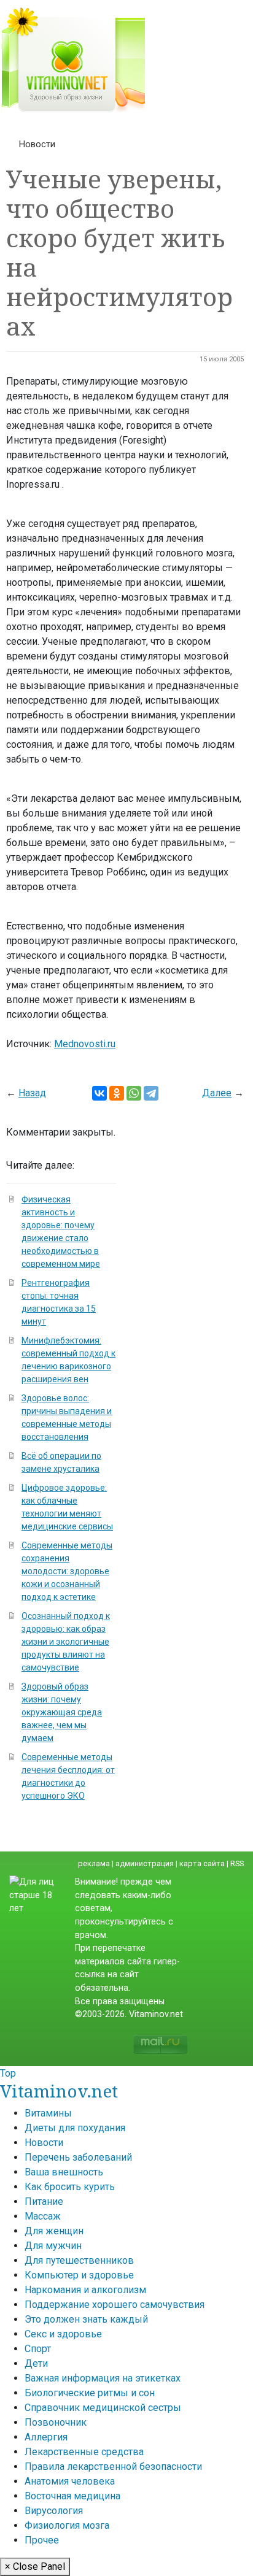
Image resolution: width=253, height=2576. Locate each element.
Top (8, 2073)
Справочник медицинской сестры (103, 2408)
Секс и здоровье (63, 2334)
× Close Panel (35, 2566)
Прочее (42, 2540)
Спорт (38, 2349)
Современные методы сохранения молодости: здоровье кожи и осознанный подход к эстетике (67, 1571)
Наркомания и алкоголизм (85, 2290)
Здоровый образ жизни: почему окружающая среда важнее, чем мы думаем (62, 1712)
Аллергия (46, 2437)
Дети (36, 2363)
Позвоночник (56, 2422)
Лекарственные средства (84, 2452)
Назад (32, 1093)
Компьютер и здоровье (79, 2275)
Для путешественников (79, 2260)
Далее (217, 1093)
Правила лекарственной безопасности (113, 2466)
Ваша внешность (64, 2172)
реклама (94, 1863)
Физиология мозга (67, 2525)
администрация (145, 1863)
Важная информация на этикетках (103, 2378)
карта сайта (202, 1863)
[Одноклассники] (117, 1093)
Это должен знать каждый (86, 2319)
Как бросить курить (70, 2187)
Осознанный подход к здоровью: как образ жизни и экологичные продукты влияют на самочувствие (66, 1642)
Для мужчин (53, 2246)
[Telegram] (151, 1093)
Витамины (48, 2113)
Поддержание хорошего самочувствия (115, 2305)
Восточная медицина (72, 2496)
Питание (44, 2201)
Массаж (43, 2216)
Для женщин (54, 2231)
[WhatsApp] (134, 1093)
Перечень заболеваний (78, 2157)
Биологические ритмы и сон (90, 2393)
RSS (237, 1863)
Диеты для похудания (75, 2128)
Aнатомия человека (70, 2481)
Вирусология (54, 2511)
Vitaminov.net (59, 2091)
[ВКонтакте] (99, 1093)
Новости (37, 144)
